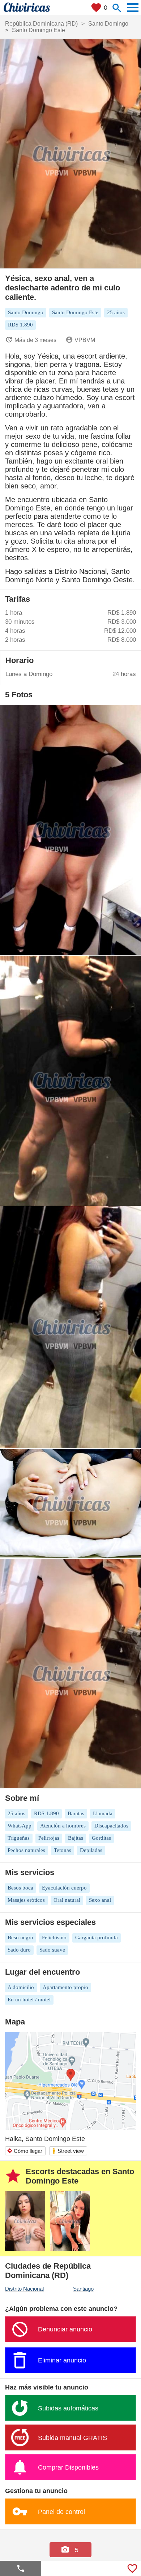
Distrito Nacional (24, 2289)
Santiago (83, 2289)
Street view (68, 2151)
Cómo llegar (25, 2151)
